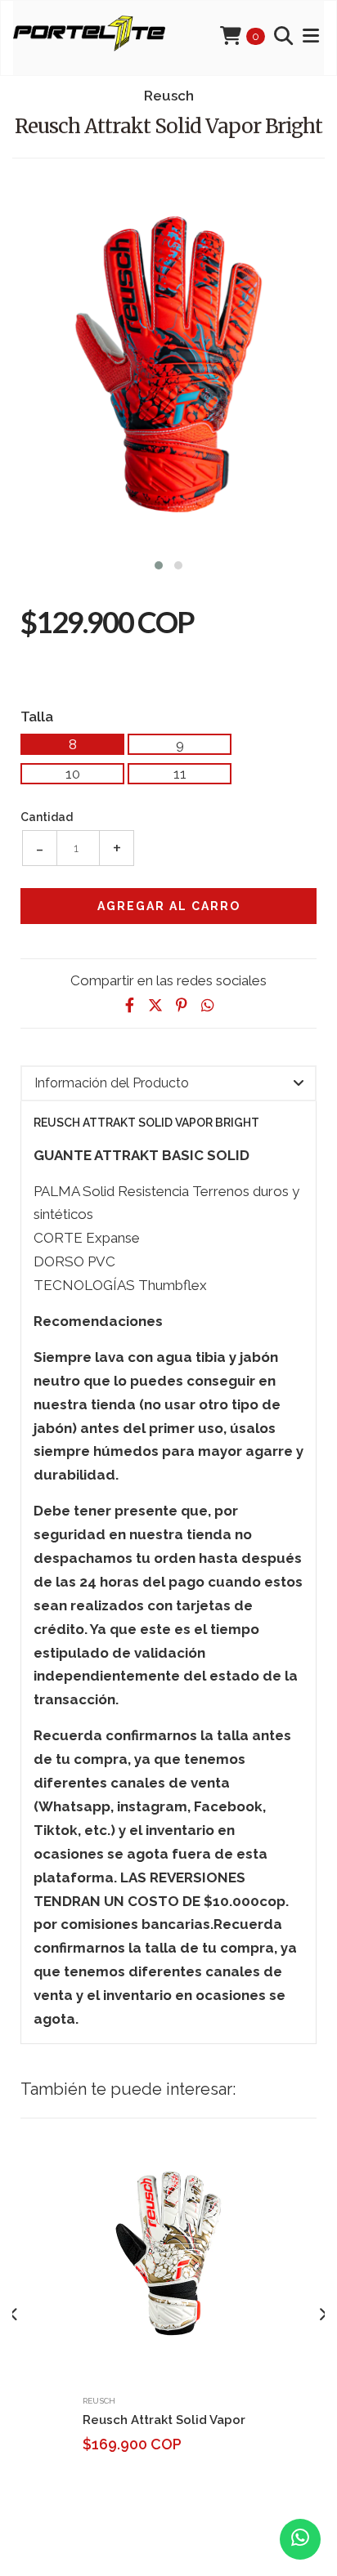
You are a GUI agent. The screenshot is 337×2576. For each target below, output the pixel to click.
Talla (37, 716)
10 (73, 774)
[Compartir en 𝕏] (155, 1005)
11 (180, 774)
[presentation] (14, 2315)
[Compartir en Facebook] (129, 1005)
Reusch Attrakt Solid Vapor (164, 2420)
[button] (159, 563)
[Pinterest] (182, 1005)
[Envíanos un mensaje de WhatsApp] (300, 2539)
